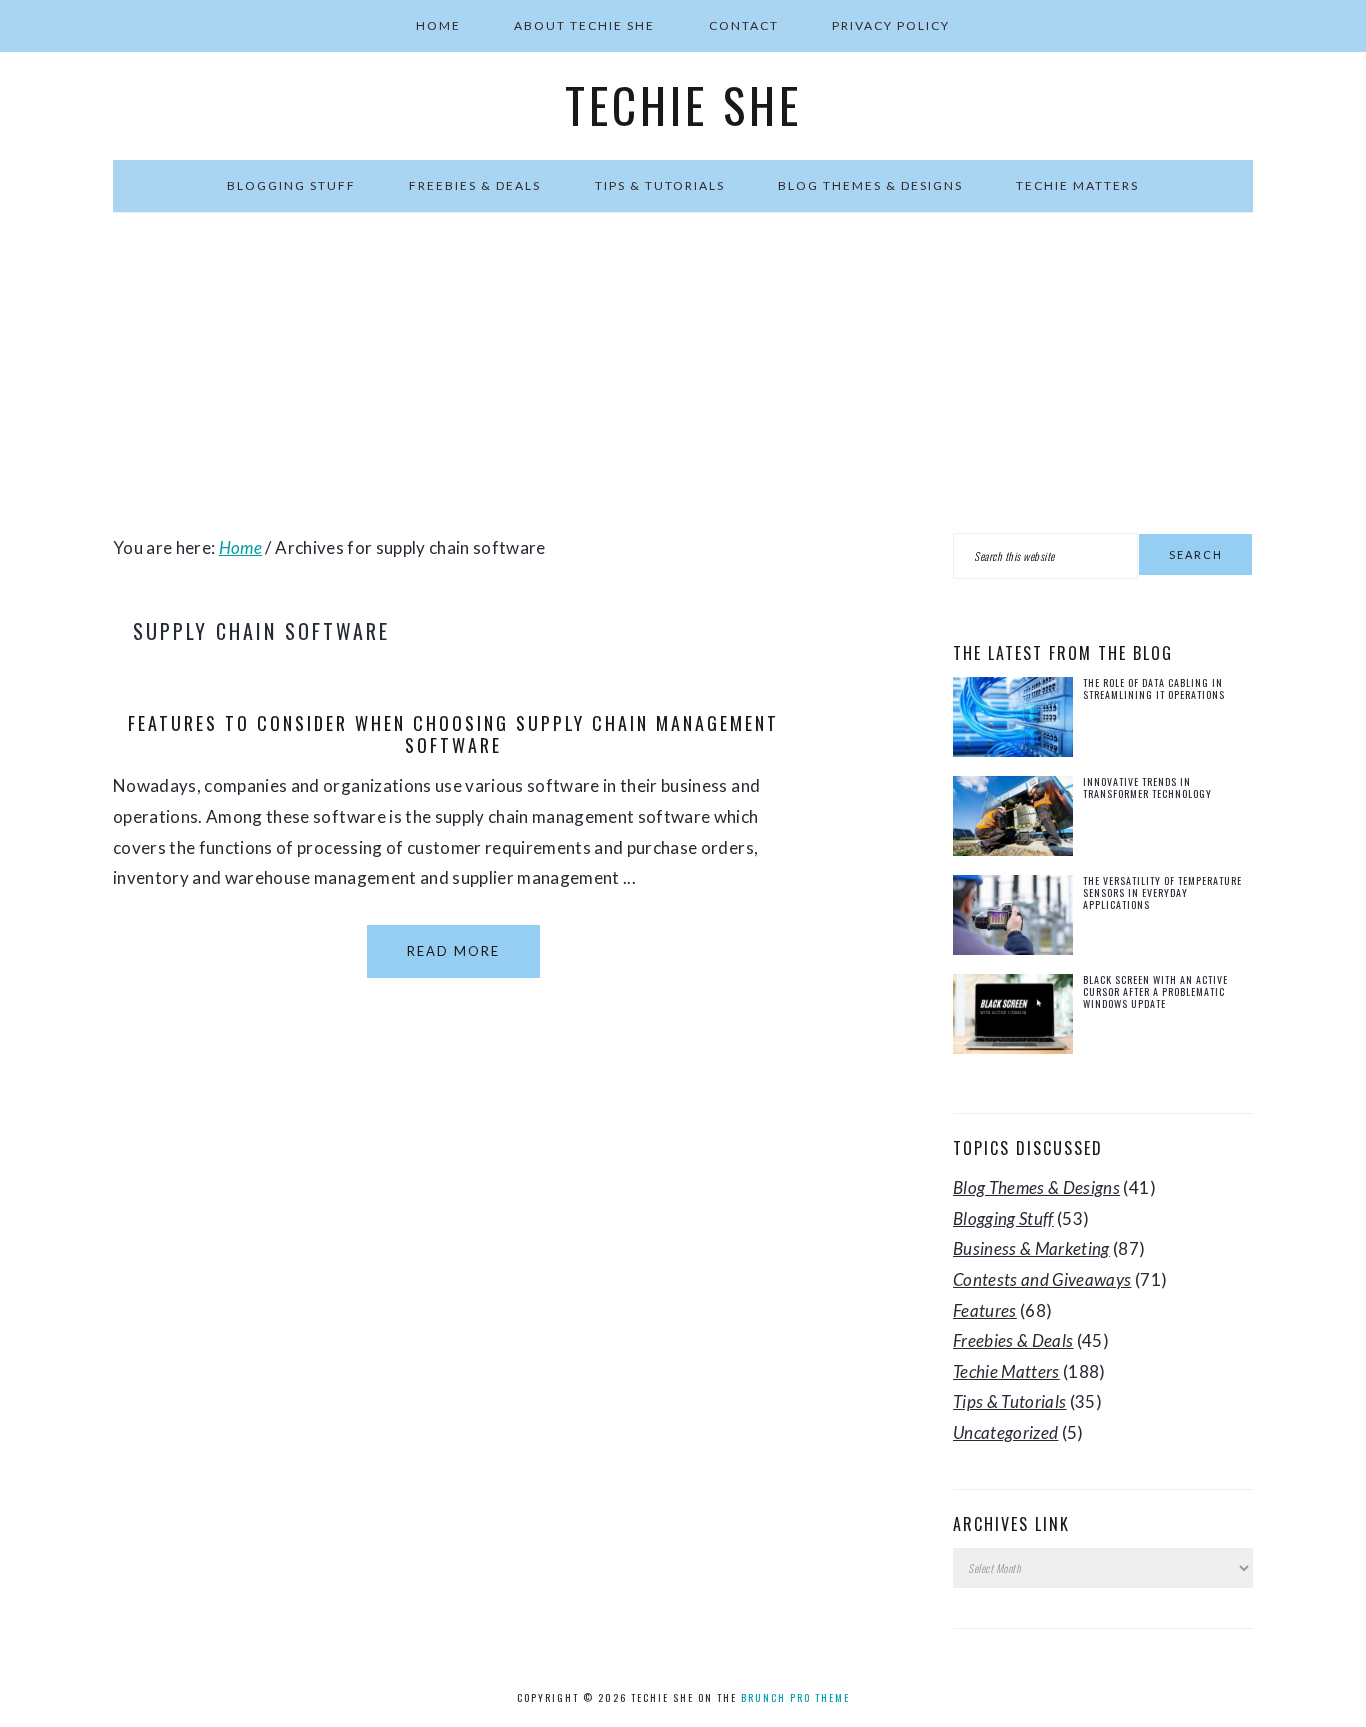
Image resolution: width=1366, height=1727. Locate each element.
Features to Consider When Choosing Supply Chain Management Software (453, 734)
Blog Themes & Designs (1036, 1187)
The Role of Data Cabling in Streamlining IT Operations (1154, 688)
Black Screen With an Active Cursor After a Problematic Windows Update (1155, 991)
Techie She (683, 105)
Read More (453, 951)
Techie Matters (1006, 1371)
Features (985, 1310)
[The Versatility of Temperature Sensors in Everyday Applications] (1013, 919)
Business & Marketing (1031, 1248)
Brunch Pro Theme (795, 1697)
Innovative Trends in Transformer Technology (1147, 787)
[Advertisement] (683, 373)
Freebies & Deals (1013, 1340)
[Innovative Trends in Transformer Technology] (1013, 820)
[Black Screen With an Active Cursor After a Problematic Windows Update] (1013, 1018)
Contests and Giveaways (1042, 1279)
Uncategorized (1005, 1432)
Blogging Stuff (1003, 1218)
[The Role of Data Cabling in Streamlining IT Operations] (1013, 721)
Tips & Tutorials (1009, 1401)
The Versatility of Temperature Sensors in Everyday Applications (1162, 892)
